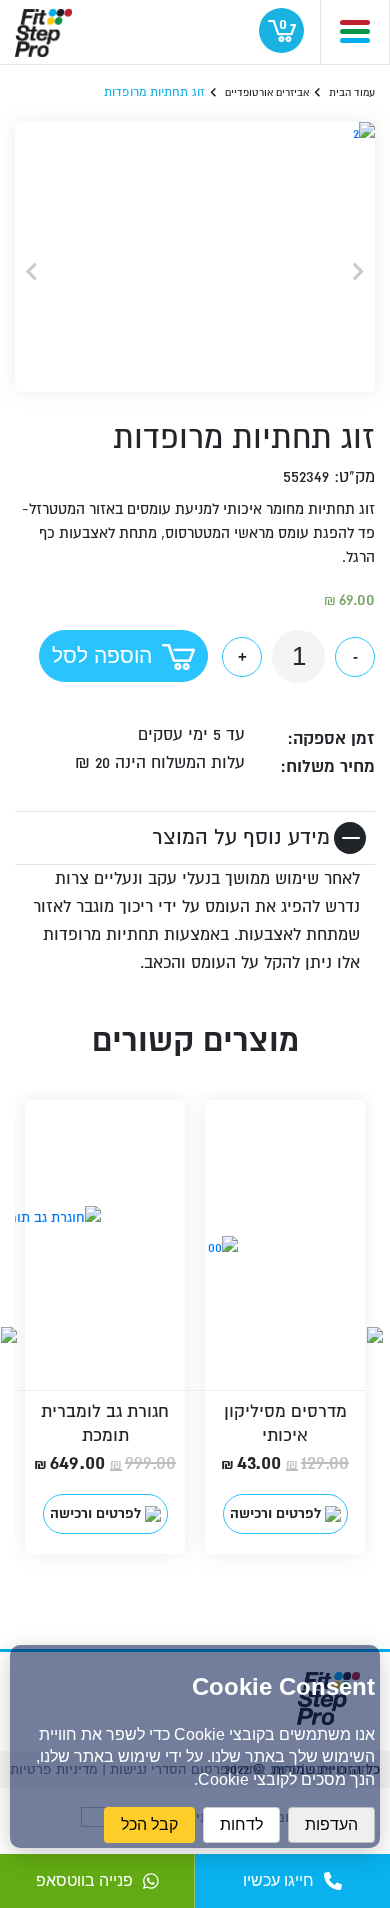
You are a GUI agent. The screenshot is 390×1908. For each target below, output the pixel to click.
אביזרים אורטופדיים (267, 92)
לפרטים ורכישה (275, 1513)
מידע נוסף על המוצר (241, 837)
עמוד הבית (352, 92)
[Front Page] (43, 28)
